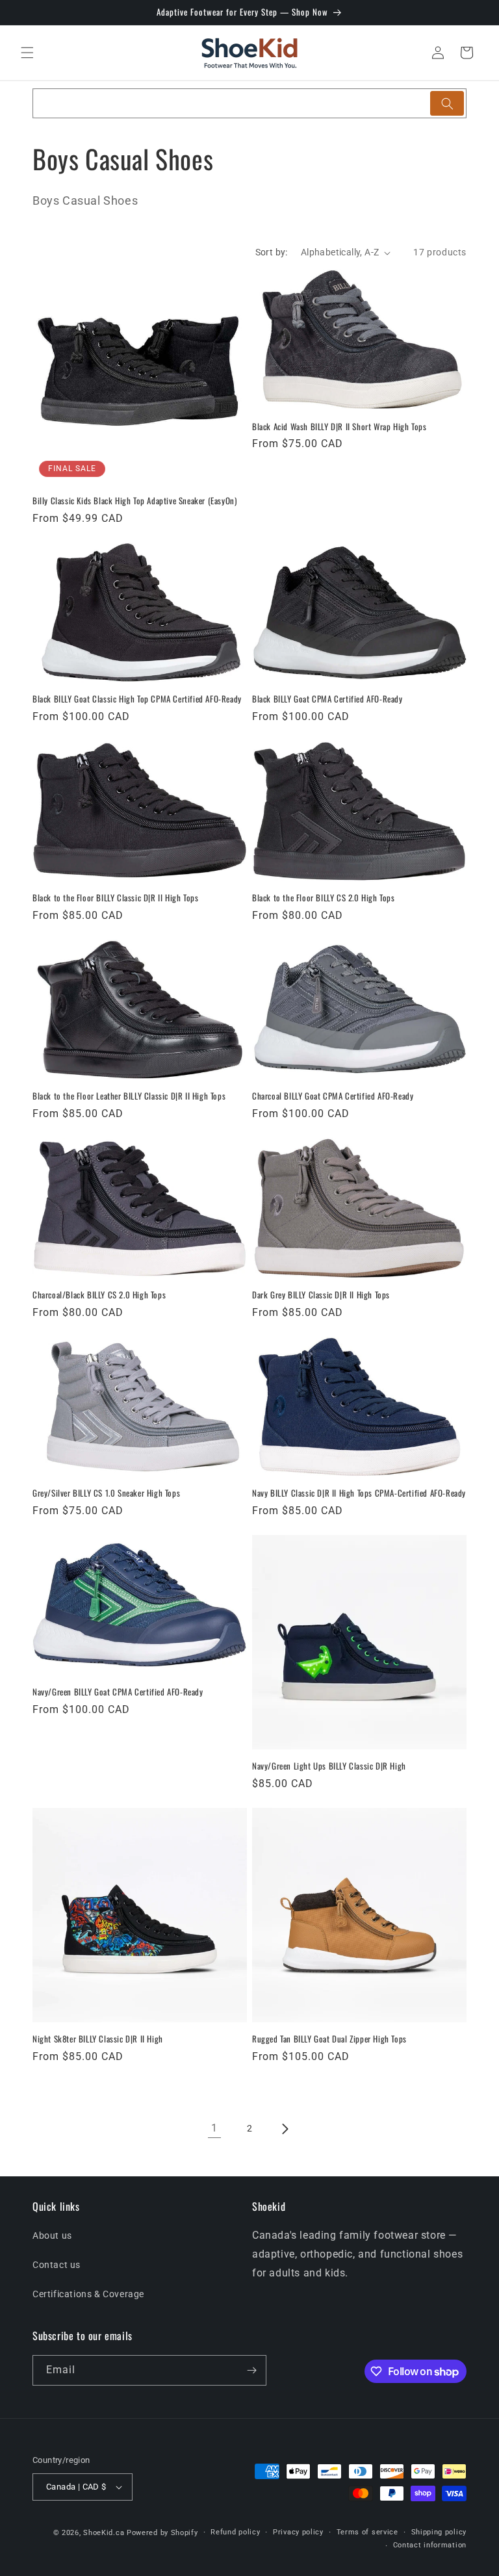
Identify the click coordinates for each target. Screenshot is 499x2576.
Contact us (57, 2265)
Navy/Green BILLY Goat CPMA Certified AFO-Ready (118, 1692)
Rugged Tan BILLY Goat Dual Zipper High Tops (329, 2039)
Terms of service (367, 2532)
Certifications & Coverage (88, 2294)
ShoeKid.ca (104, 2533)
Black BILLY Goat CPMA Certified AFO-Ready (327, 699)
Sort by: (272, 252)
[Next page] (285, 2129)
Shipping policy (439, 2532)
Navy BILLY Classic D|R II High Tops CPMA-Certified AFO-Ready (359, 1493)
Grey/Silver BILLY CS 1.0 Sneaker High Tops (106, 1493)
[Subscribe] (251, 2370)
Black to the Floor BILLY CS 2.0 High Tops (324, 898)
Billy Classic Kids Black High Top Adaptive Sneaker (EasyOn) (134, 501)
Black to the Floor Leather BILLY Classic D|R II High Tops (129, 1096)
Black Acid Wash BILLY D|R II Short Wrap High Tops (339, 427)
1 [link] (214, 2128)
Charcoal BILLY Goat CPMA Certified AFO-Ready (333, 1096)
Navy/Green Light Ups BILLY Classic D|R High (329, 1766)
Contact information (430, 2545)
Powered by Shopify (162, 2533)
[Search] (447, 103)
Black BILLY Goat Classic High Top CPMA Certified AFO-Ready (137, 699)
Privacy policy (298, 2532)
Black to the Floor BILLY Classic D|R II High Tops (115, 898)
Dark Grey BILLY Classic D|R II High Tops (321, 1295)
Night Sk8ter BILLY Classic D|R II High (98, 2039)
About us (52, 2235)
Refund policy (235, 2532)
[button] (27, 53)
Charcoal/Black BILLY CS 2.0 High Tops (99, 1295)
